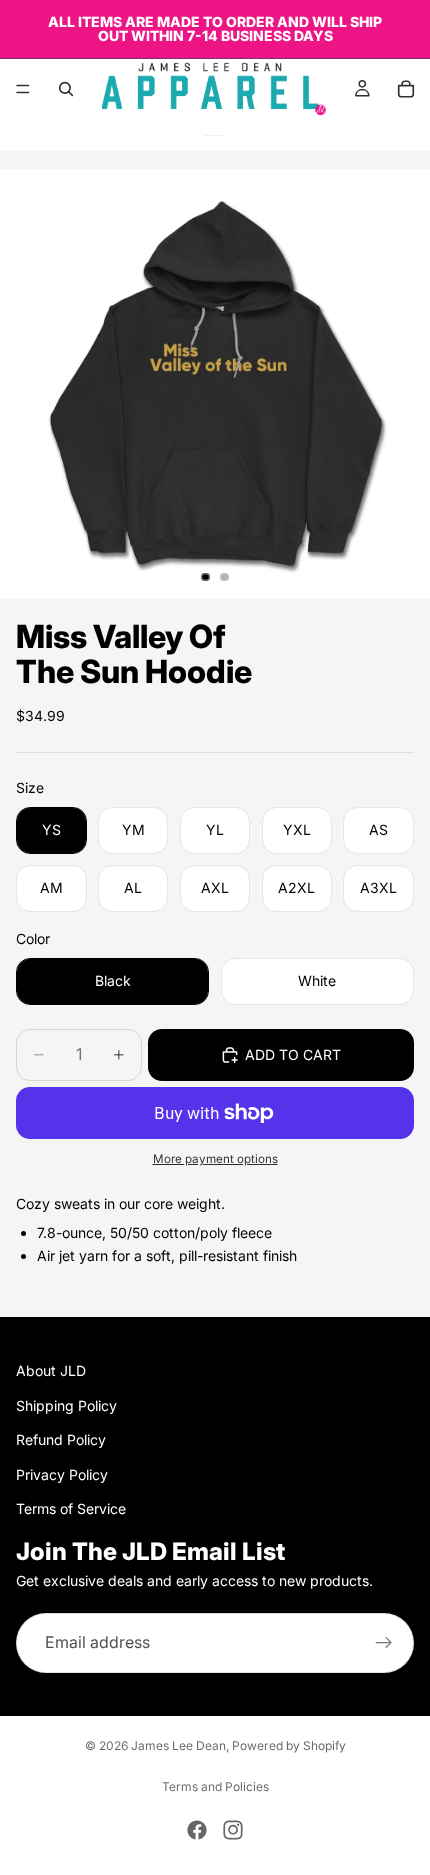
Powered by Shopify (289, 1745)
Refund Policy (61, 1439)
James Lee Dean (178, 1745)
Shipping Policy (66, 1404)
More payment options (215, 1159)
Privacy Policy (62, 1473)
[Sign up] (384, 1642)
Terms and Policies (215, 1786)
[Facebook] (197, 1830)
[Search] (66, 89)
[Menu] (23, 89)
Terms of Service (71, 1507)
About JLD (51, 1370)
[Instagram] (233, 1830)
